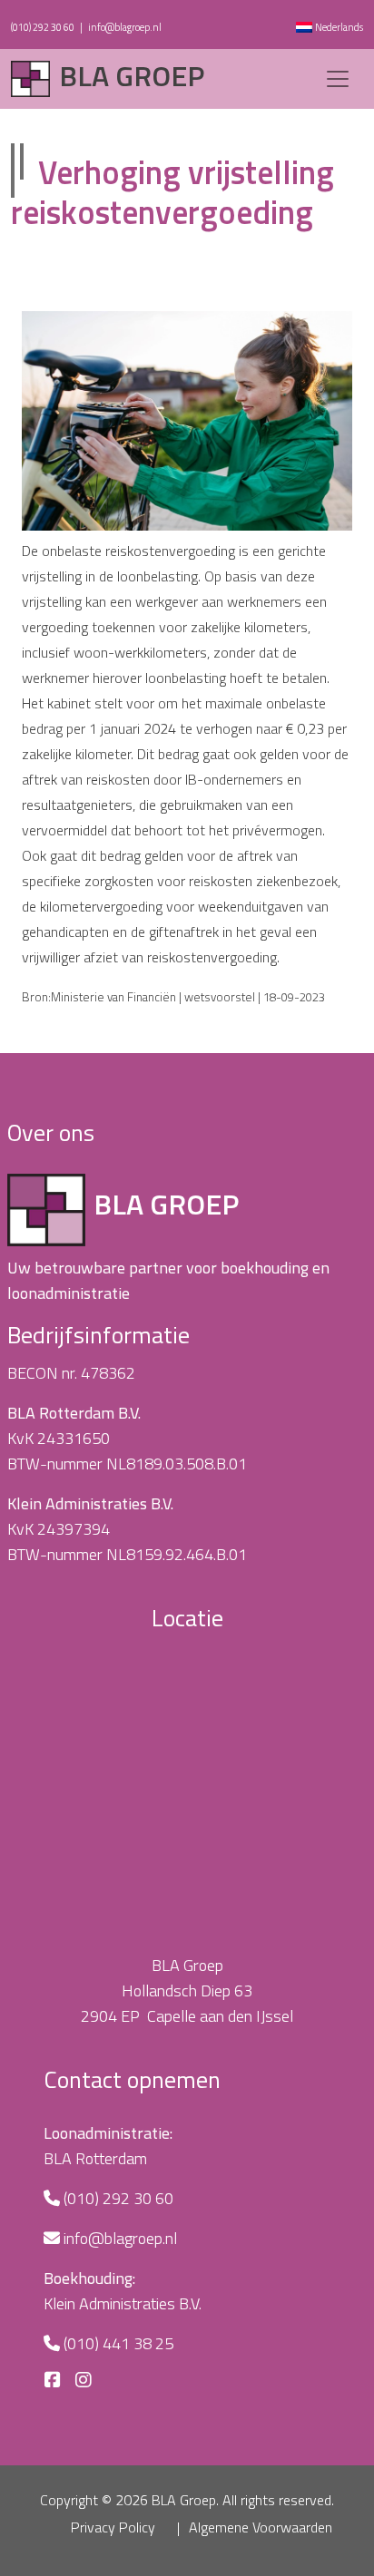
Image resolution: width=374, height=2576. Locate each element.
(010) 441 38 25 (118, 2343)
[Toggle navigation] (338, 79)
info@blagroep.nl (125, 27)
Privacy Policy (113, 2527)
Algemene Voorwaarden (261, 2527)
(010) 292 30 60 (43, 27)
